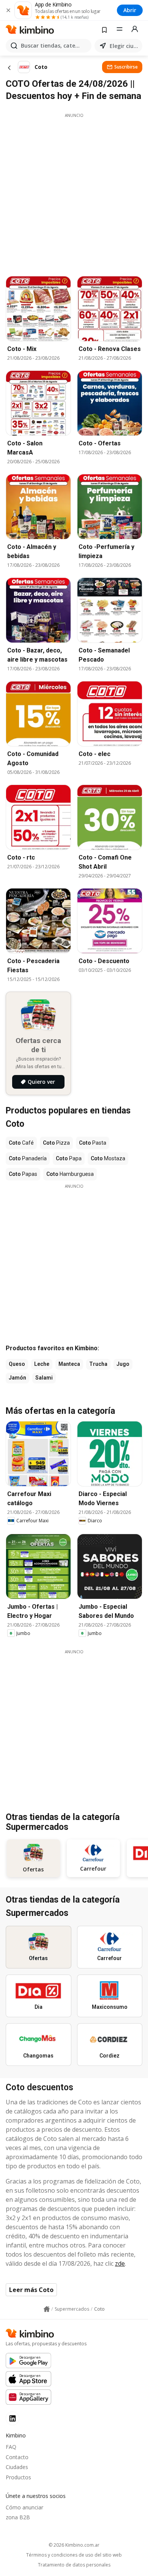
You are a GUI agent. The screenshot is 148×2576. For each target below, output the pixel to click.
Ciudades (17, 2467)
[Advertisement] (74, 193)
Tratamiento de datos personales (74, 2565)
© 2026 (74, 2545)
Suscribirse (126, 67)
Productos (18, 2477)
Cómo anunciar (24, 2507)
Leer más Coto (31, 2290)
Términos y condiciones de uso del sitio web (74, 2555)
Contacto (17, 2457)
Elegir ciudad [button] (124, 46)
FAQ (11, 2447)
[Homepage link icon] (47, 2309)
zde (120, 2263)
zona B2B (18, 2517)
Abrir (130, 10)
